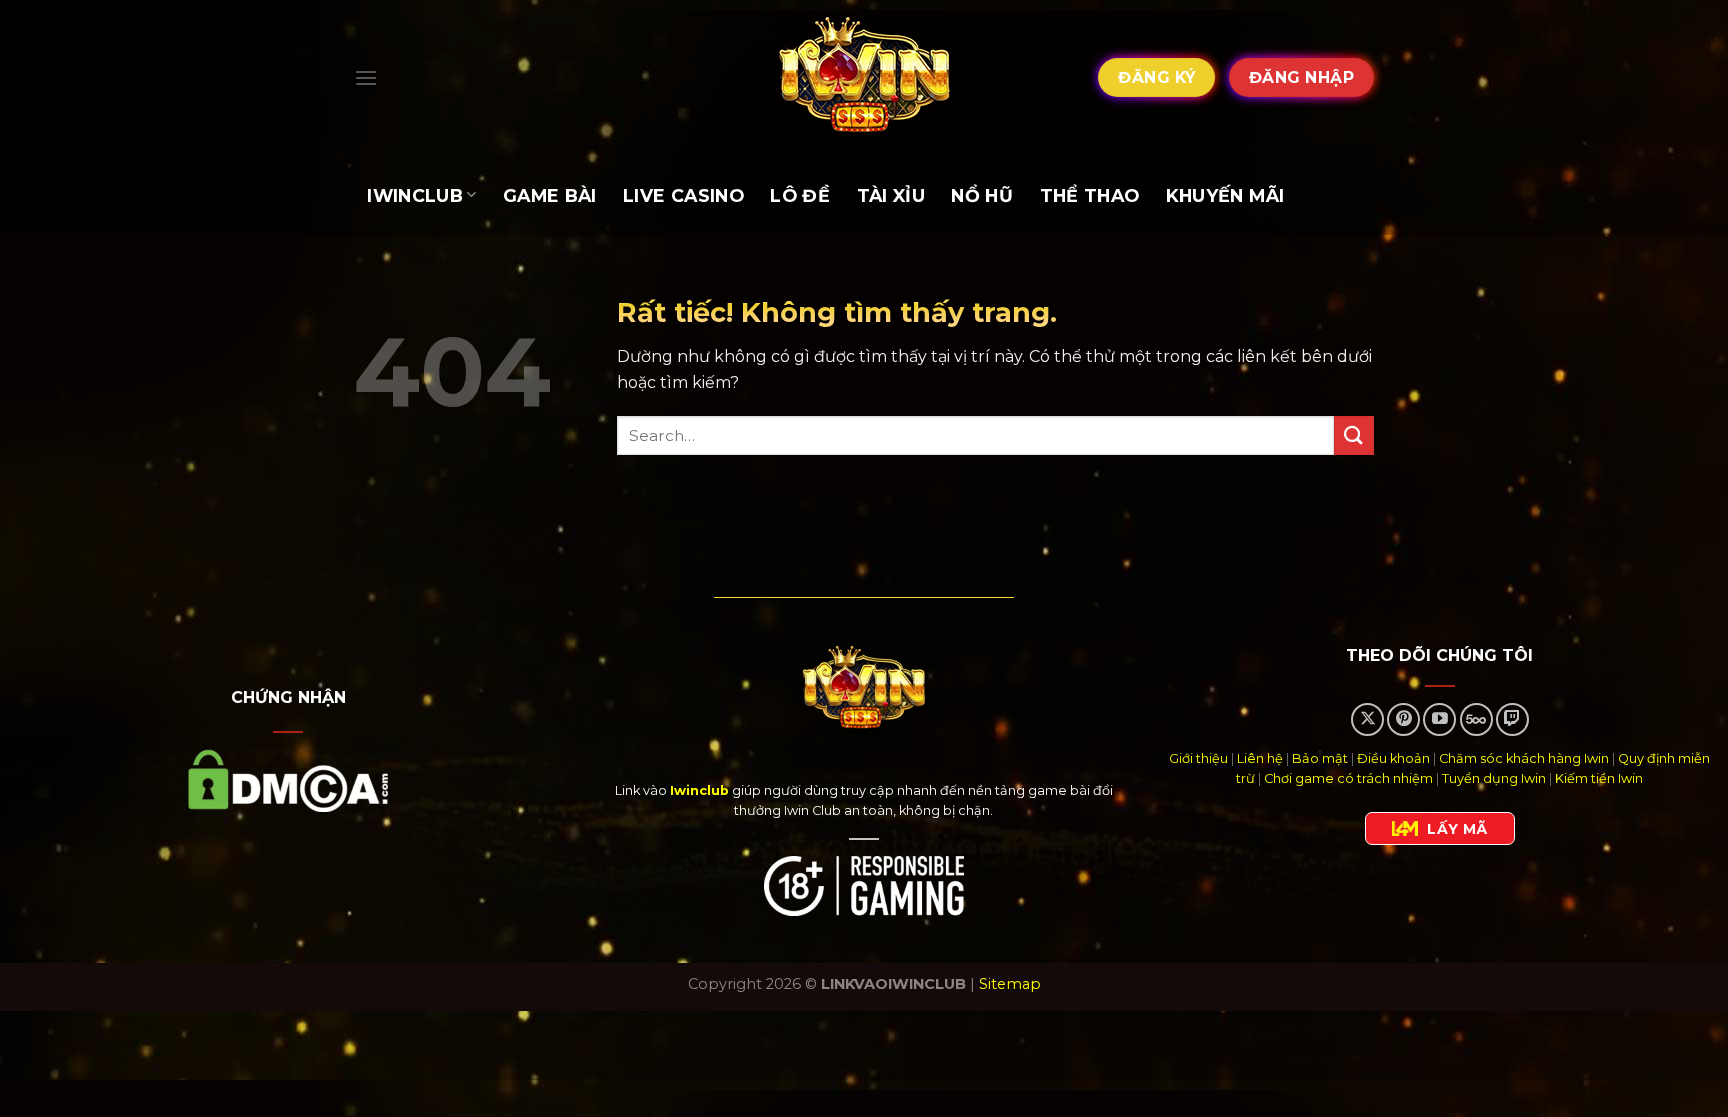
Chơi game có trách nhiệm (1348, 778)
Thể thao (1090, 195)
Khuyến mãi (1225, 195)
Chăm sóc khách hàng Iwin (1524, 758)
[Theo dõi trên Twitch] (1512, 719)
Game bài (550, 195)
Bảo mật (1320, 758)
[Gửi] (1354, 435)
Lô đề (800, 195)
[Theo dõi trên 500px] (1476, 719)
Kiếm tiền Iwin (1599, 778)
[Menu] (366, 77)
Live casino (683, 195)
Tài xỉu (891, 195)
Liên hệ (1260, 758)
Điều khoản (1393, 758)
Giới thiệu (1198, 758)
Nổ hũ (982, 195)
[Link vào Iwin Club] (864, 77)
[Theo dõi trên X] (1367, 719)
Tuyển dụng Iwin (1494, 778)
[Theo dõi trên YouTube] (1439, 719)
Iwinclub (415, 195)
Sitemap (1010, 984)
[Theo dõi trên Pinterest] (1403, 719)
